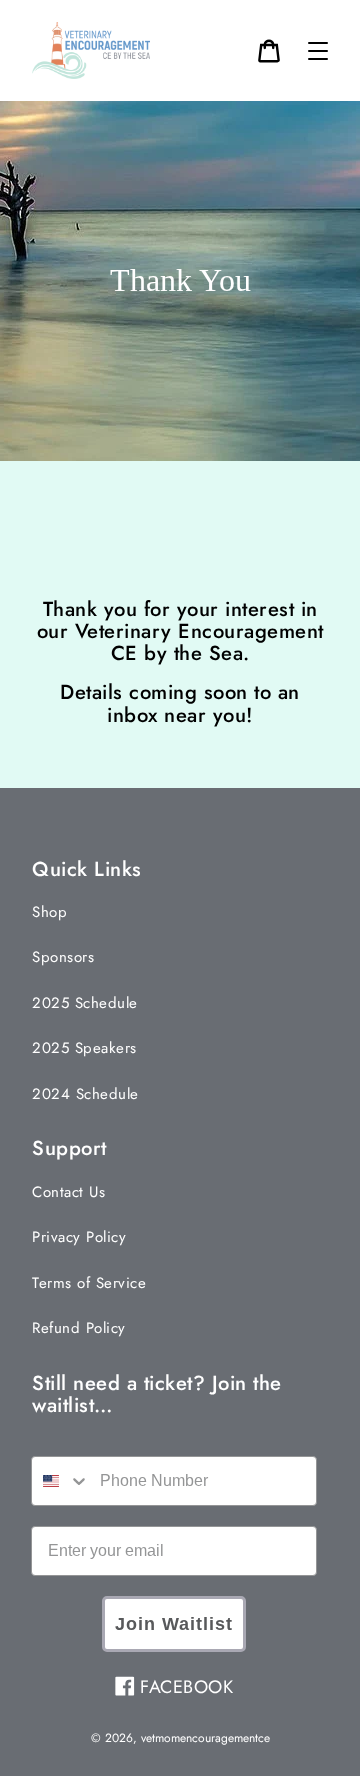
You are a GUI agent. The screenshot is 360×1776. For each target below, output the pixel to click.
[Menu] (318, 51)
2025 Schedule (85, 1003)
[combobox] (61, 1481)
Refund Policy (79, 1328)
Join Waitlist (174, 1624)
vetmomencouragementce (205, 1738)
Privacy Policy (79, 1237)
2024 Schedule (85, 1094)
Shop (49, 912)
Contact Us (68, 1192)
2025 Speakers (84, 1048)
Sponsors (63, 957)
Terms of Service (89, 1283)
